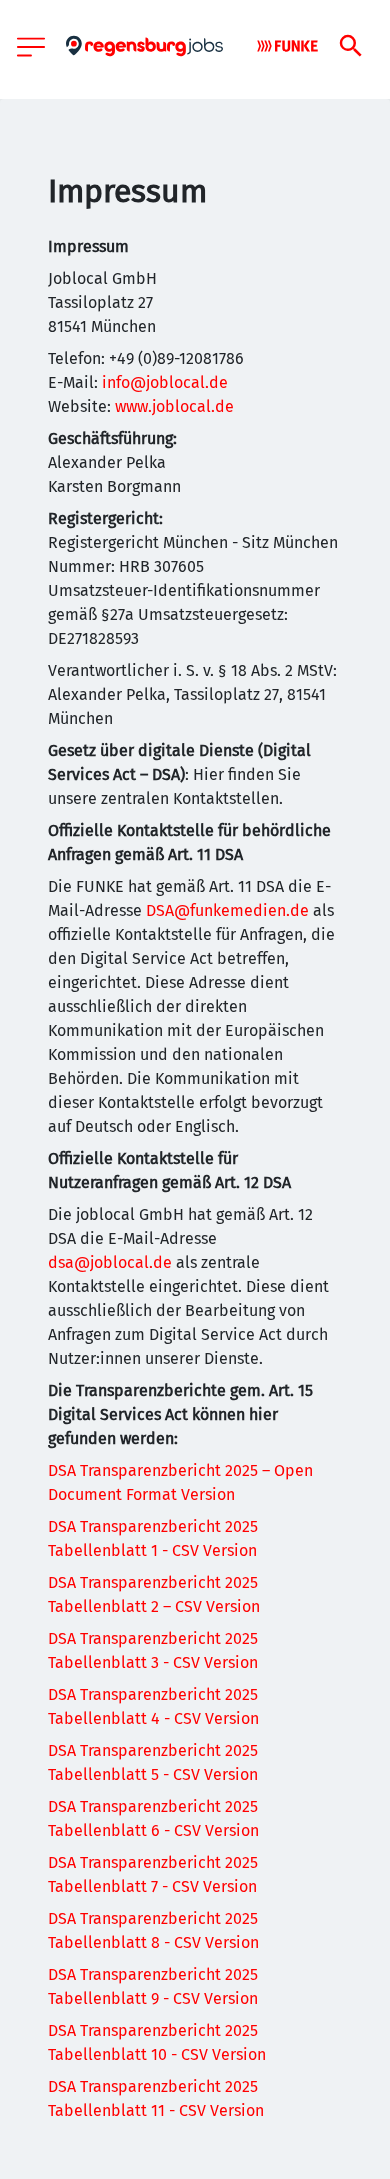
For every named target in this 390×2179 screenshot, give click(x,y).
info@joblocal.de (165, 382)
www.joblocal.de (174, 406)
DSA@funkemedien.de (227, 910)
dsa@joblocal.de (110, 1262)
